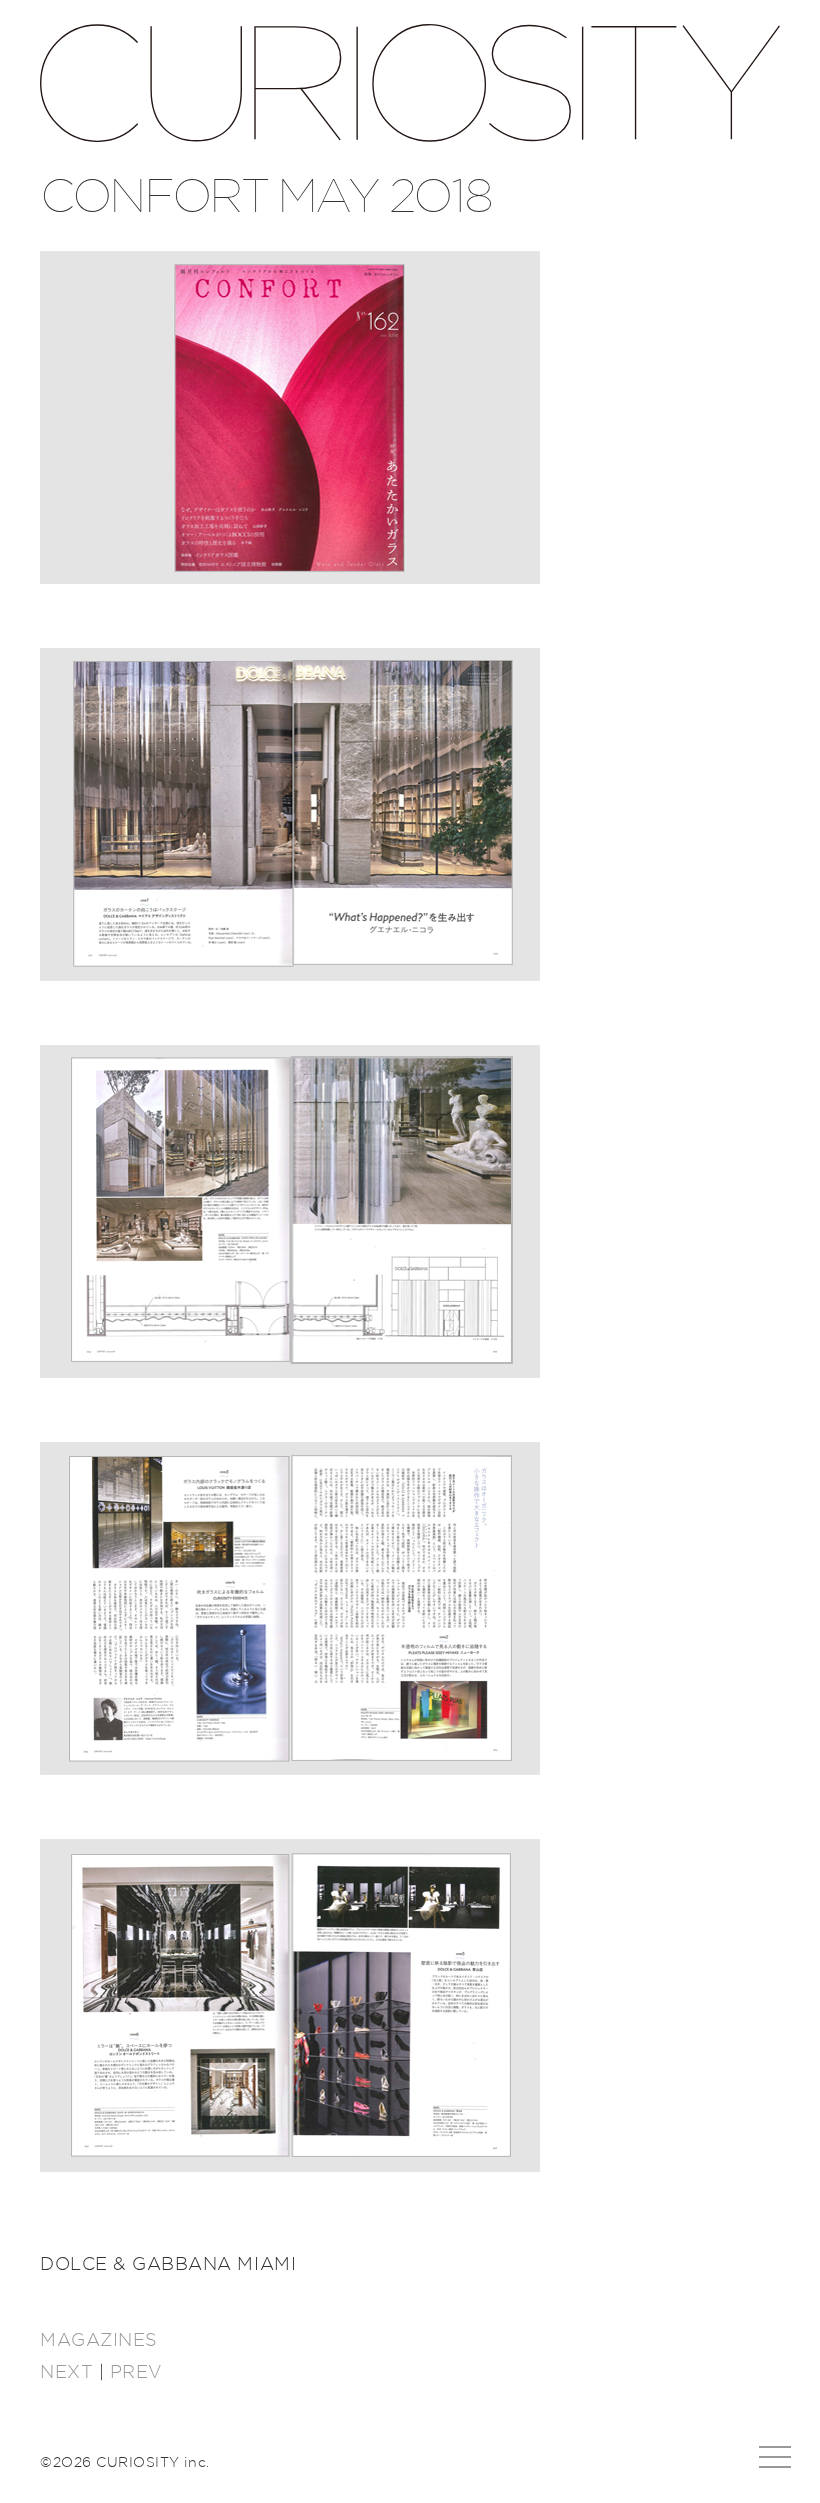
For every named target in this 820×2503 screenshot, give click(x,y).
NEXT (66, 2373)
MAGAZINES (99, 2341)
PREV (136, 2373)
